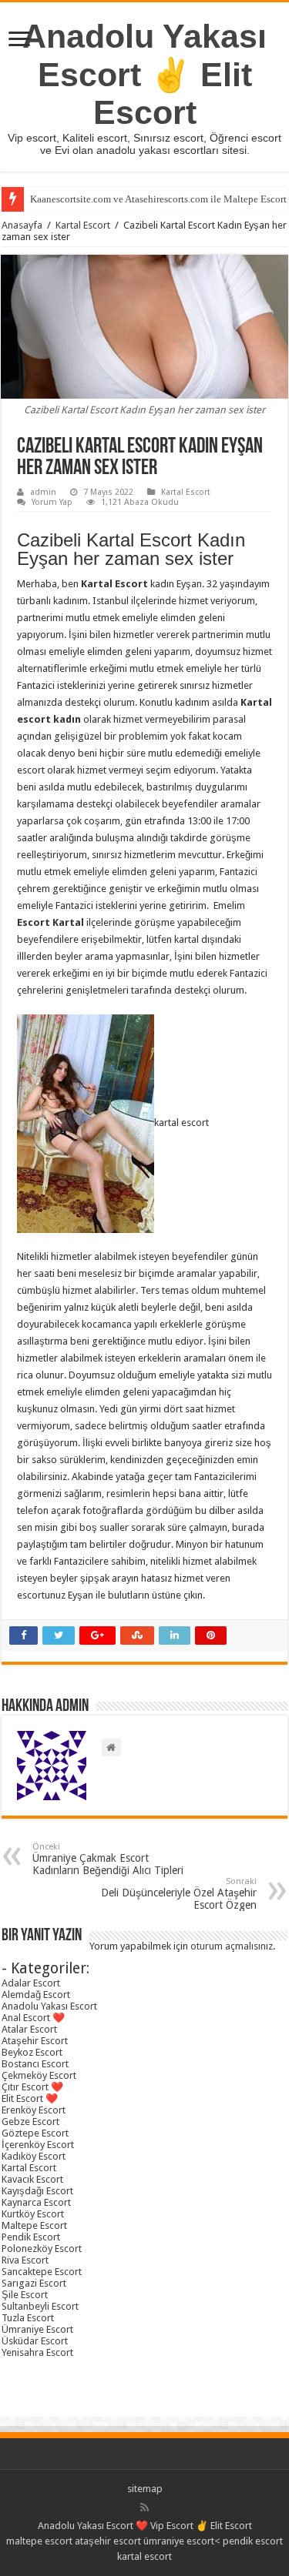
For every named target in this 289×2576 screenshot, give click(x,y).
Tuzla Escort (28, 2318)
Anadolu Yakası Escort (49, 2006)
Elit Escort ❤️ (30, 2098)
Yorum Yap (52, 502)
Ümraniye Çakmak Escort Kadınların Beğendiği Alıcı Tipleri (108, 1859)
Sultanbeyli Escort (40, 2306)
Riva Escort (25, 2260)
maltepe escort (39, 2541)
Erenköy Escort (34, 2110)
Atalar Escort (29, 2029)
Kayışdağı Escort (37, 2191)
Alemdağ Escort (36, 1995)
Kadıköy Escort (34, 2156)
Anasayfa (22, 225)
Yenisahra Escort (37, 2352)
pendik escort (253, 2541)
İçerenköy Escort (38, 2145)
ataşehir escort (108, 2541)
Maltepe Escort (34, 2225)
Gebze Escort (30, 2122)
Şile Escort (25, 2295)
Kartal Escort (83, 225)
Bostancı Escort (35, 2064)
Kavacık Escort (32, 2179)
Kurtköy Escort (33, 2214)
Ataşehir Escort (35, 2041)
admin (43, 492)
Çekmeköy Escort (39, 2075)
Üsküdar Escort (35, 2341)
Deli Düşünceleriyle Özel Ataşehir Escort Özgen (179, 1894)
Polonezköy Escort (42, 2249)
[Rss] (144, 2508)
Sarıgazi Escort (34, 2283)
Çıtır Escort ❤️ (32, 2087)
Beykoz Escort (32, 2052)
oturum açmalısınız (232, 1946)
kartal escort (144, 2556)
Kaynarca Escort (36, 2202)
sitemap (145, 2489)
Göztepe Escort (35, 2133)
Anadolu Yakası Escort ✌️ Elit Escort (144, 74)
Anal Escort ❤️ (33, 2018)
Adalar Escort (31, 1983)
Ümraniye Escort (37, 2329)
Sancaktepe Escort (42, 2272)
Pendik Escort (31, 2237)
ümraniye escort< (183, 2541)
